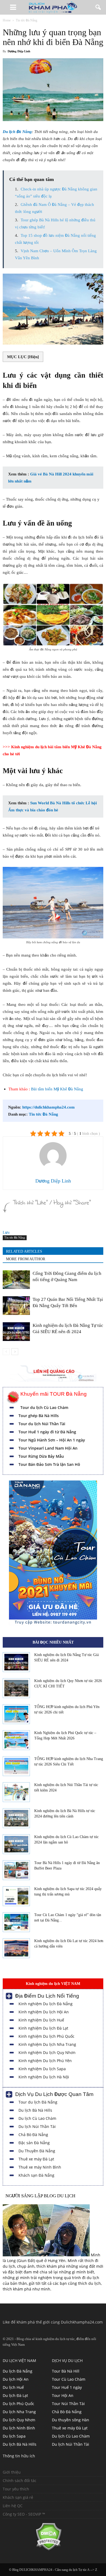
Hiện (33, 357)
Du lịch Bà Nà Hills (35, 2110)
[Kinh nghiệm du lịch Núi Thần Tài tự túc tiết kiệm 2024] (16, 1792)
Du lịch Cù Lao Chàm (37, 2118)
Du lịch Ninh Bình (19, 2428)
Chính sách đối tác (20, 2481)
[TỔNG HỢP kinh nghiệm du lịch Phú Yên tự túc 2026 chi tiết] (16, 1714)
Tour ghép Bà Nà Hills (39, 1416)
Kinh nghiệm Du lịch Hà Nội (44, 2077)
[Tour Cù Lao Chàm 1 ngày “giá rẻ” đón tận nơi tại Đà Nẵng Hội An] (16, 1922)
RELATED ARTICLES (24, 1251)
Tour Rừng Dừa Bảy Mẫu (41, 1456)
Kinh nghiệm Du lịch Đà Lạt (43, 2028)
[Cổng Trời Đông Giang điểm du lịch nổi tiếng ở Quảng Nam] (16, 1280)
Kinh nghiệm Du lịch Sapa (42, 2069)
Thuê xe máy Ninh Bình (40, 2167)
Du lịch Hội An (16, 2379)
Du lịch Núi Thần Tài (37, 2126)
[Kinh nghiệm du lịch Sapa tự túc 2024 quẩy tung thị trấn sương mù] (16, 1896)
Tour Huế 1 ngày (67, 2387)
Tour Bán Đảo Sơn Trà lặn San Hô (49, 1464)
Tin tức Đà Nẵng (43, 1114)
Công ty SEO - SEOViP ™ (24, 2514)
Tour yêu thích (16, 2489)
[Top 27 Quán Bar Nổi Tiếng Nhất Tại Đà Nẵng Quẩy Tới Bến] (16, 1306)
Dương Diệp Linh (19, 51)
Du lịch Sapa (14, 2436)
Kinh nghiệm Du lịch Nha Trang (47, 2044)
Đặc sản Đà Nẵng (34, 2143)
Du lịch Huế (13, 2387)
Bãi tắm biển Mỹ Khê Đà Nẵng (57, 1089)
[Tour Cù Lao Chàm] (53, 1624)
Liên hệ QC (13, 2506)
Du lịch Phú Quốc (18, 2404)
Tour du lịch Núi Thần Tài (42, 1424)
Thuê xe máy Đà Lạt (36, 2159)
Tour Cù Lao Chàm (69, 2379)
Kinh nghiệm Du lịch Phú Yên (45, 2061)
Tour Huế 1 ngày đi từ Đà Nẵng (47, 1432)
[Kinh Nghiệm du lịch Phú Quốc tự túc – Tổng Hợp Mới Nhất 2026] (16, 1740)
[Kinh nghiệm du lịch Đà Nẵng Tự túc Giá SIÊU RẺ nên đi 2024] (16, 1332)
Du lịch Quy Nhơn (19, 2420)
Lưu (6, 1232)
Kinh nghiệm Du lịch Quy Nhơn (47, 2052)
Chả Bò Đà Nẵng (33, 2135)
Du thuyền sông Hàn (71, 2420)
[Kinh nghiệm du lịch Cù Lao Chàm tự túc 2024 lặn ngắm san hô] (16, 1844)
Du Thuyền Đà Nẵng (37, 2151)
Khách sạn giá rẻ (18, 2497)
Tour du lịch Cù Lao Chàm (44, 1407)
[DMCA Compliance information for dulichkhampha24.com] (32, 2549)
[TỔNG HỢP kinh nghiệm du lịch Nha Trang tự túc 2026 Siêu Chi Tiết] (16, 1766)
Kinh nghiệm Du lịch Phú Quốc (46, 2036)
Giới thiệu (12, 2472)
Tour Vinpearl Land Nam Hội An (48, 1448)
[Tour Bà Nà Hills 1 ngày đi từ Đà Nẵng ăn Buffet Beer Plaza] (16, 1870)
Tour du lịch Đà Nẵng (38, 2102)
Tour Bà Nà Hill (66, 2371)
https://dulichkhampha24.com (49, 1107)
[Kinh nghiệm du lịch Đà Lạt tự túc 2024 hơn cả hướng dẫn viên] (16, 1948)
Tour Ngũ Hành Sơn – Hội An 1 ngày (52, 1440)
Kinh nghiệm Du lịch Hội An (44, 2012)
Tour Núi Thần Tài (68, 2404)
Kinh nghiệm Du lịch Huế (41, 2020)
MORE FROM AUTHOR (26, 1259)
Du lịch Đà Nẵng (17, 132)
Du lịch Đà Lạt (15, 2395)
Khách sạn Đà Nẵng (36, 2175)
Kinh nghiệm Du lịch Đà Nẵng (46, 2004)
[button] (98, 7)
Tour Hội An (63, 2395)
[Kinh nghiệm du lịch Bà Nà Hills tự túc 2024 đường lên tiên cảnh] (16, 1818)
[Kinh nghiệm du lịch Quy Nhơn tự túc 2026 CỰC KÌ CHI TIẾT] (16, 1688)
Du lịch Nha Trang (19, 2412)
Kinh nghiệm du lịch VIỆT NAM (53, 1984)
